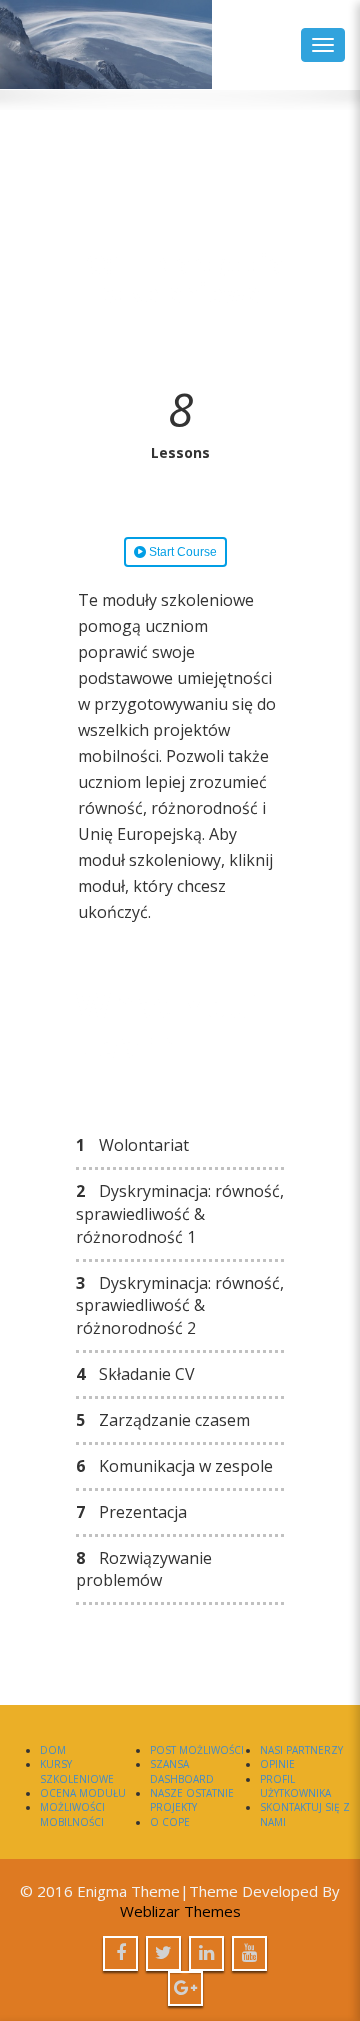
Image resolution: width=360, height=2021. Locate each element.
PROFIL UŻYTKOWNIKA (295, 1786)
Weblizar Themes (180, 1911)
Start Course (181, 552)
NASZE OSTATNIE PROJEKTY (192, 1800)
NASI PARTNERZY (301, 1750)
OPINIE (277, 1764)
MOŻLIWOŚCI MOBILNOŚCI (72, 1814)
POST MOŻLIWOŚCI (197, 1750)
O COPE (170, 1822)
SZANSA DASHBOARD (182, 1771)
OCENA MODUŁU (83, 1793)
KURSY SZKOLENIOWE (77, 1771)
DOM (53, 1750)
